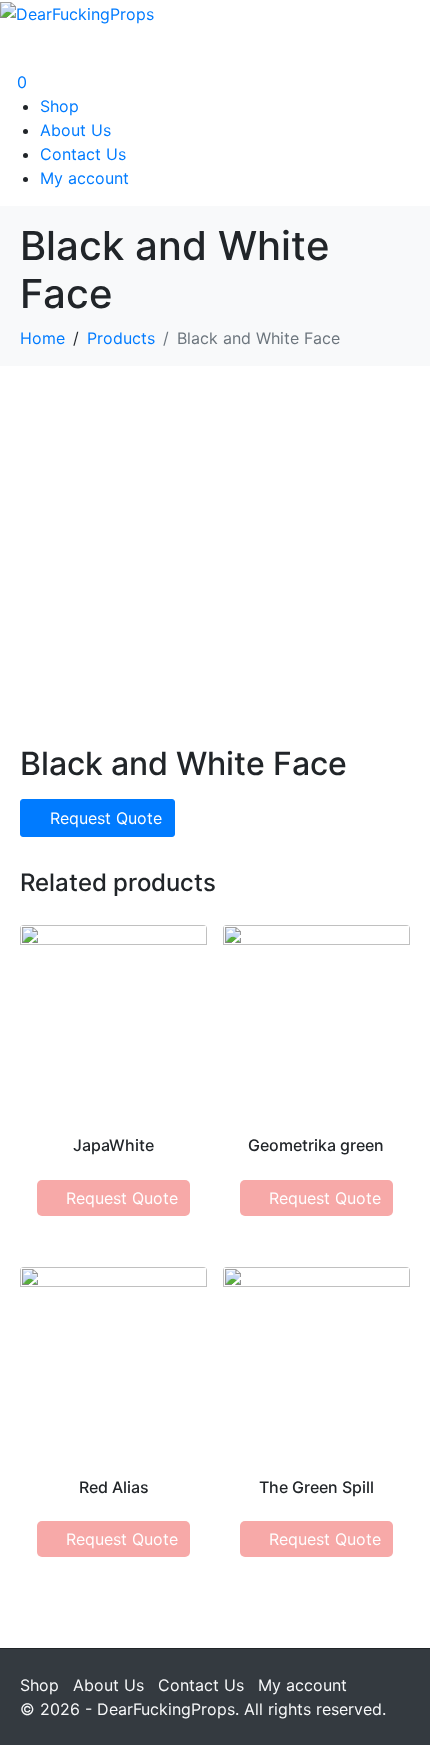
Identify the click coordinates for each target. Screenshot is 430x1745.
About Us (75, 130)
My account (84, 178)
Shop (59, 106)
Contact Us (83, 154)
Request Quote (106, 818)
